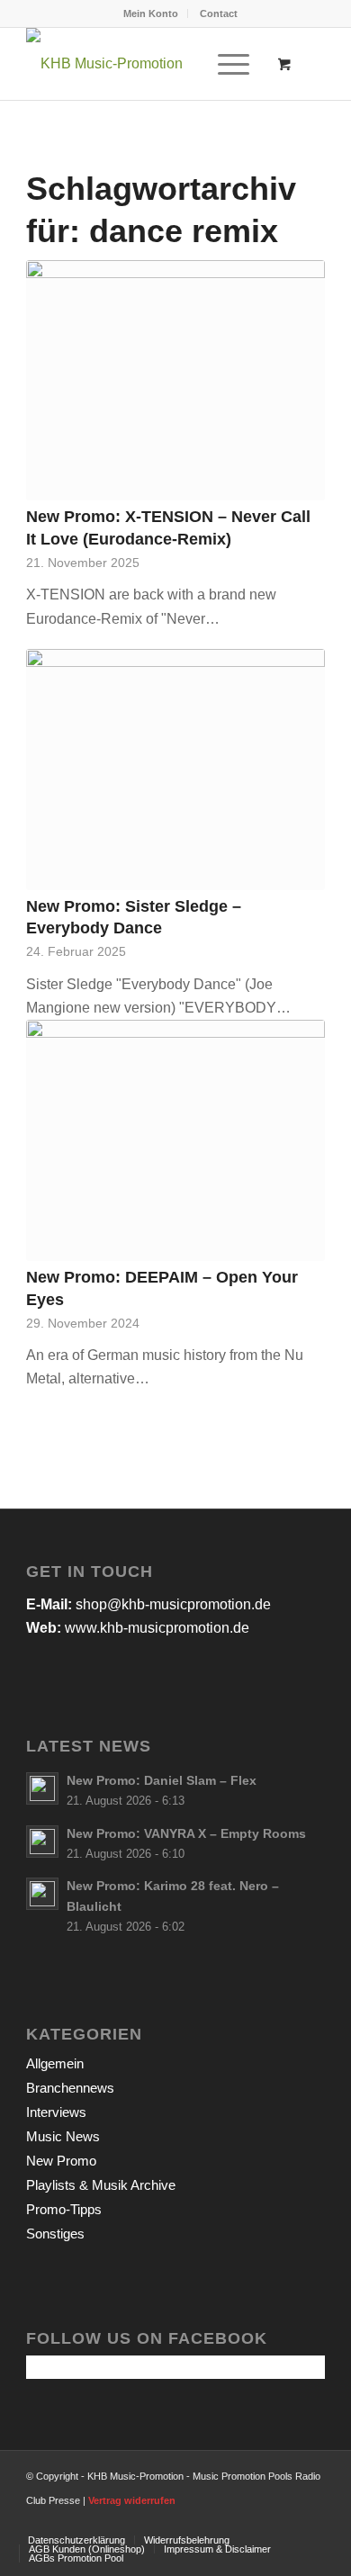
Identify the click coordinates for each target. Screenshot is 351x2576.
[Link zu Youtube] (284, 2521)
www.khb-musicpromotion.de (157, 1628)
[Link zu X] (257, 2521)
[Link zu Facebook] (230, 2521)
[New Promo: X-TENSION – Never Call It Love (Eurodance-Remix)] (175, 381)
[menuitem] (151, 14)
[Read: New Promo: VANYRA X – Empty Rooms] (42, 1842)
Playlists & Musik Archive (101, 2185)
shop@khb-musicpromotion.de (173, 1604)
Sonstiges (55, 2234)
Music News (63, 2136)
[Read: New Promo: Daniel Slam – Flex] (42, 1788)
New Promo (61, 2161)
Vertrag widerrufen (132, 2500)
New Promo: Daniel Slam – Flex (162, 1781)
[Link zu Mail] (311, 2521)
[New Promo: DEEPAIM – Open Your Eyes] (175, 1140)
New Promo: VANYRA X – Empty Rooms (186, 1834)
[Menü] (225, 64)
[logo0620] (145, 64)
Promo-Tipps (64, 2209)
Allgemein (55, 2063)
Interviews (56, 2112)
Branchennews (70, 2088)
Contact (219, 14)
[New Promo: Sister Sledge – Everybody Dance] (175, 770)
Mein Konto (151, 14)
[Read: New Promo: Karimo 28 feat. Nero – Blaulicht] (42, 1894)
